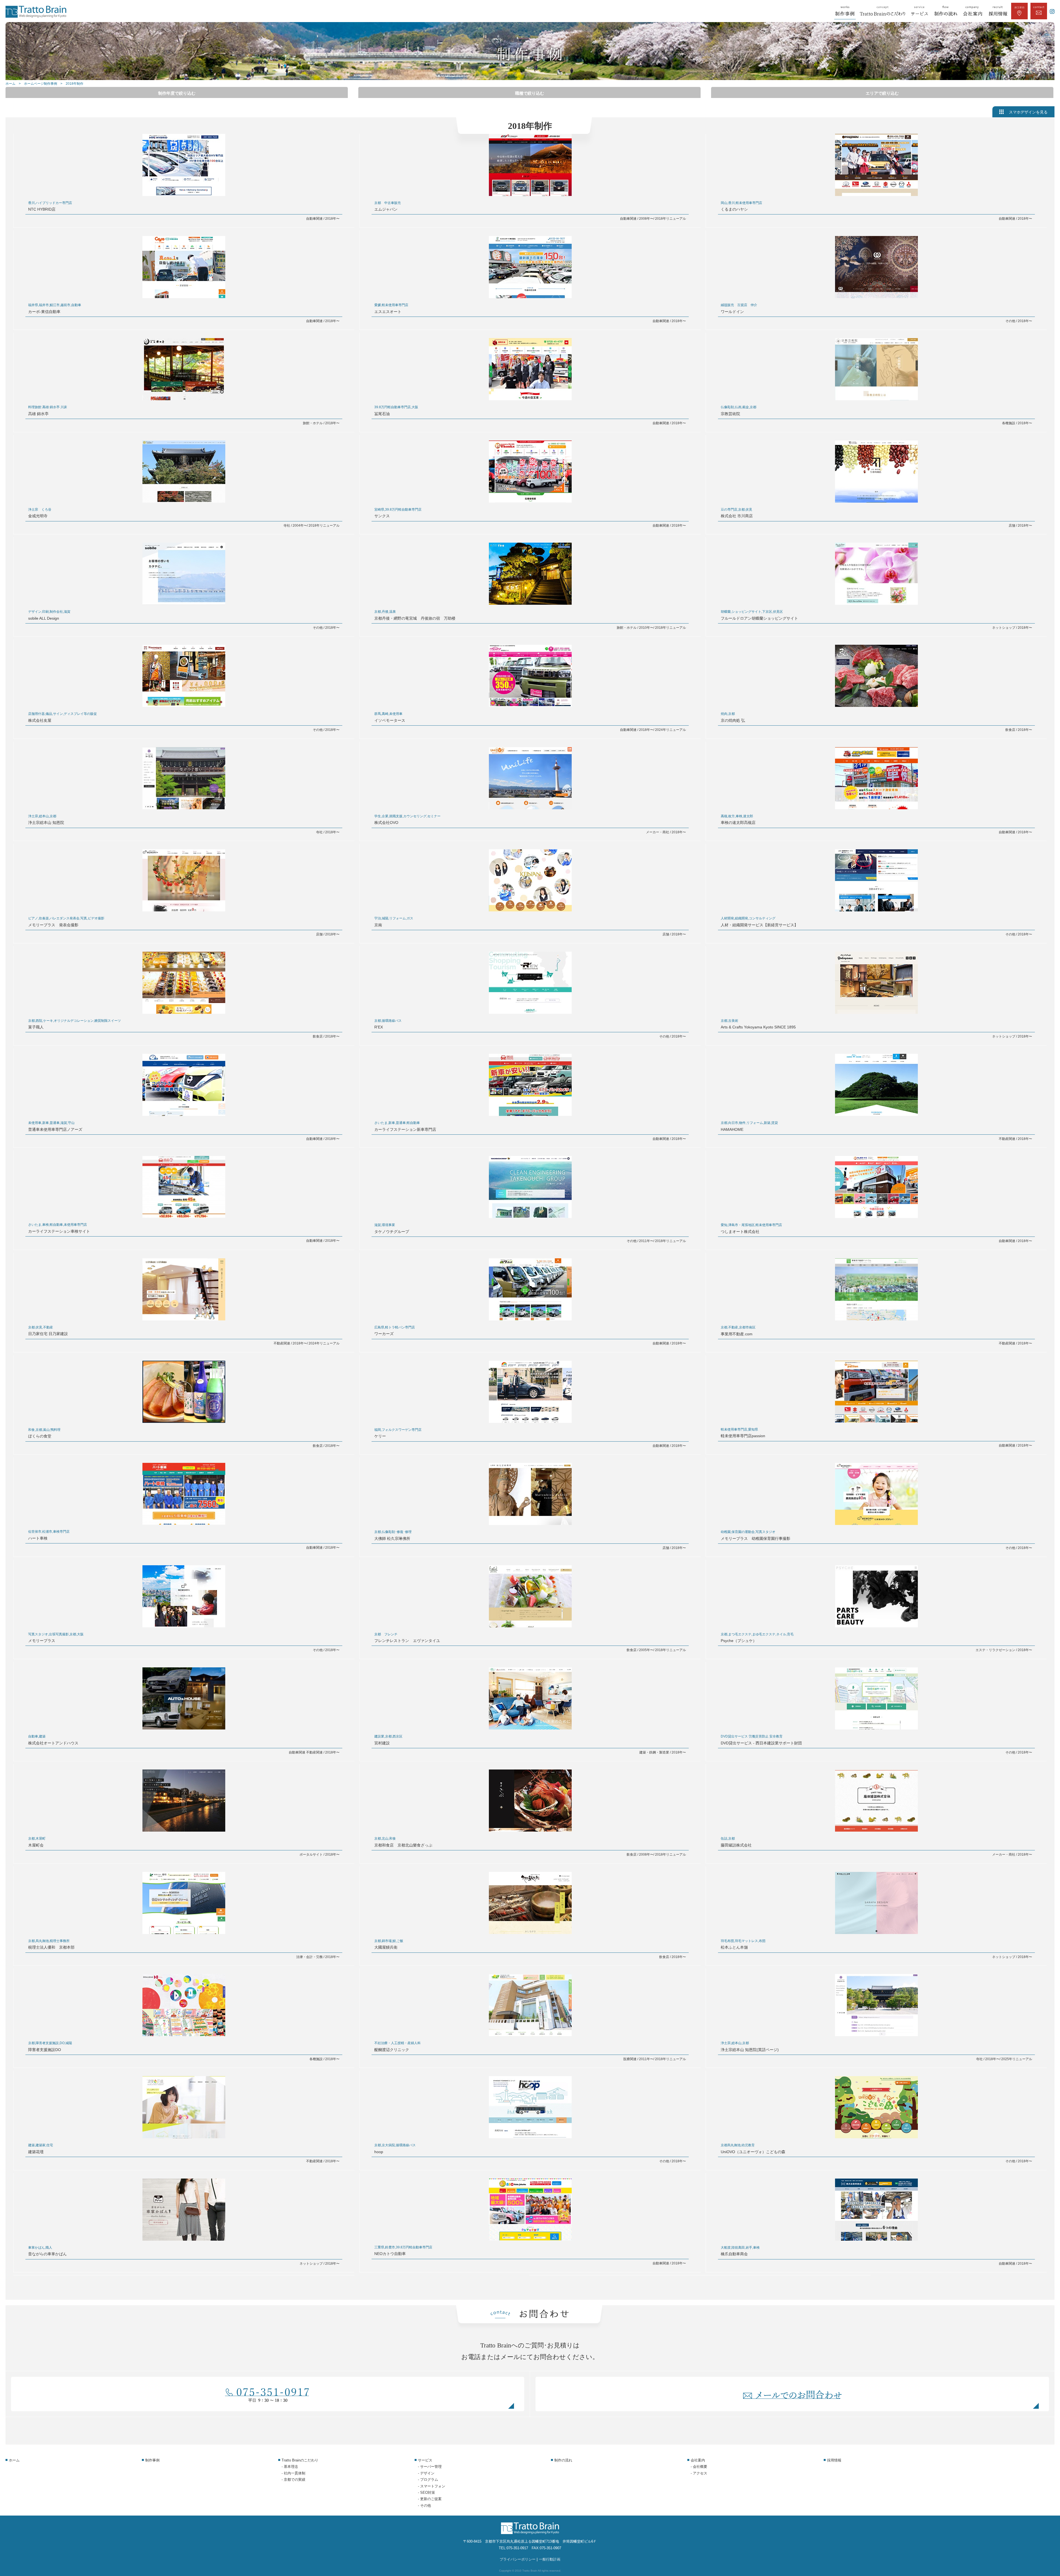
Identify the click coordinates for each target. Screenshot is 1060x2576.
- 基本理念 (290, 2467)
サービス (425, 2460)
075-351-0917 (517, 2548)
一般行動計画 (550, 2559)
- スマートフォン (432, 2486)
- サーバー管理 (430, 2467)
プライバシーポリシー (518, 2559)
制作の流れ (563, 2460)
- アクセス (699, 2473)
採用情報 (834, 2460)
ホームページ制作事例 (41, 84)
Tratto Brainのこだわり (300, 2460)
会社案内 (698, 2460)
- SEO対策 (426, 2493)
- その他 (424, 2505)
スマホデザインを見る (1028, 112)
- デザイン (426, 2473)
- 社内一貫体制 (293, 2473)
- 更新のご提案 (430, 2499)
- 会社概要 (699, 2467)
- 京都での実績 (293, 2480)
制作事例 (152, 2460)
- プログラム (428, 2480)
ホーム (10, 84)
